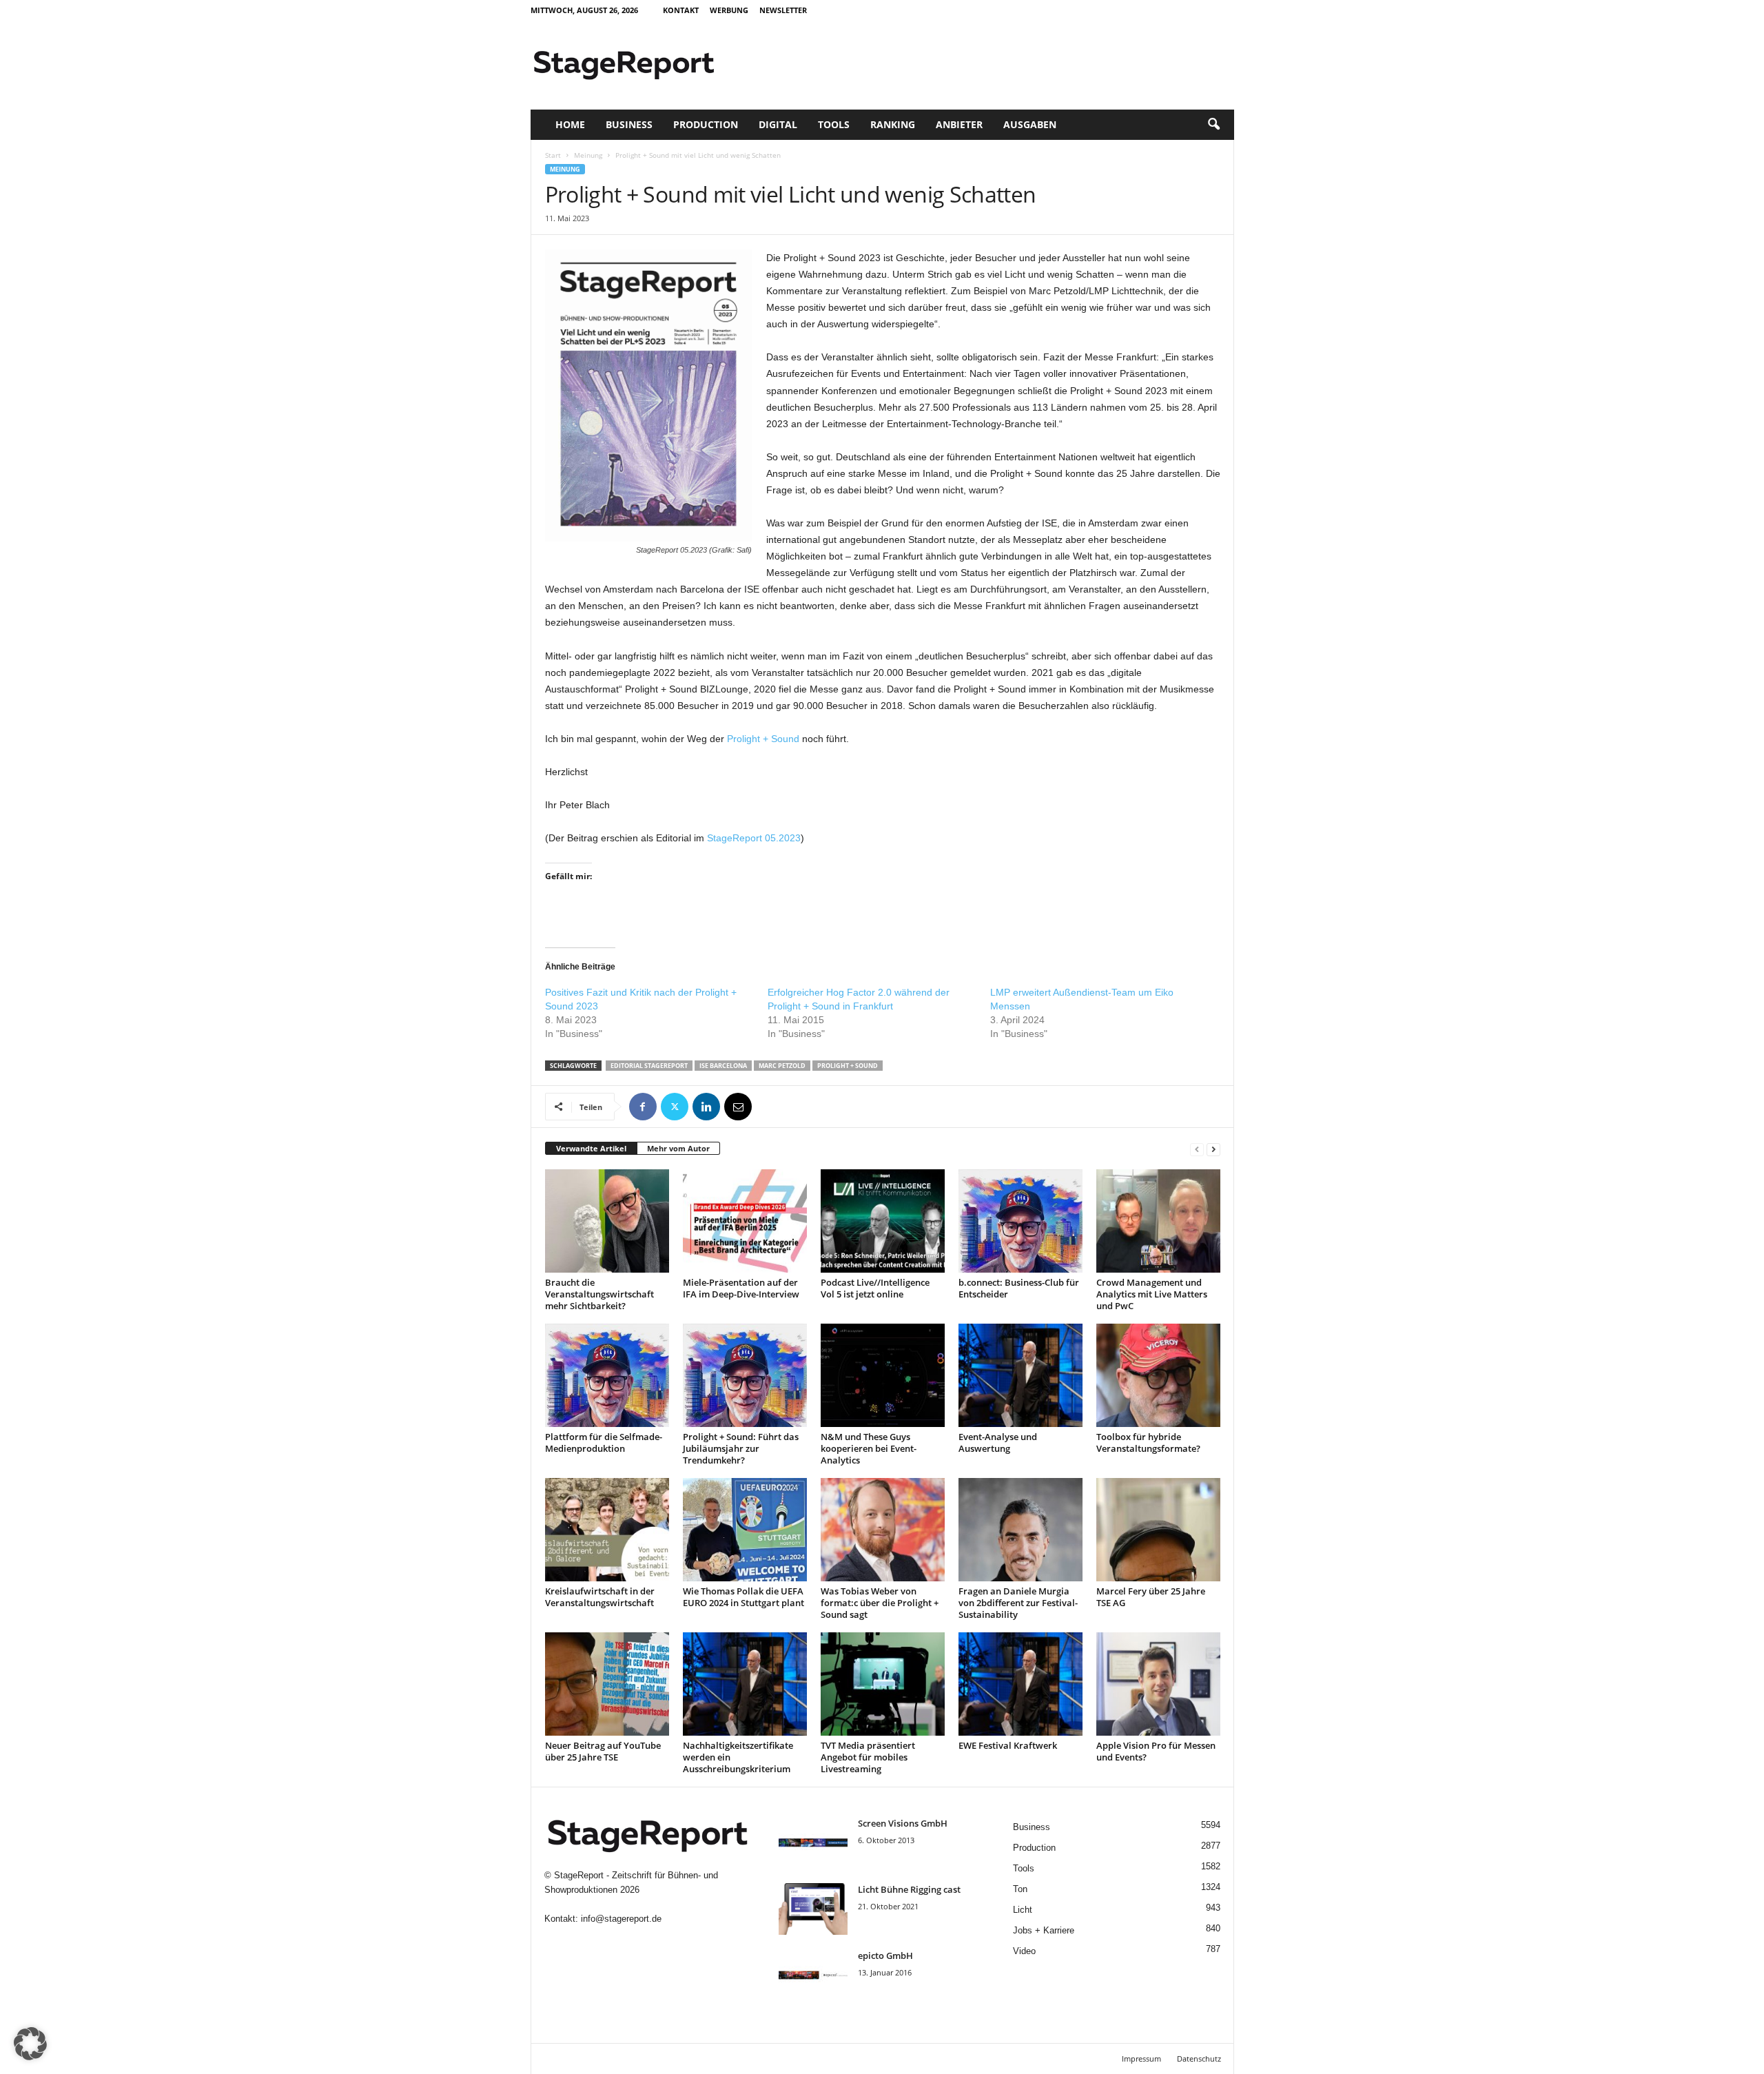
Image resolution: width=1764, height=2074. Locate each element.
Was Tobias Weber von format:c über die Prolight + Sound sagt (880, 1603)
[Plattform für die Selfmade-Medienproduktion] (607, 1375)
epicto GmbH (885, 1955)
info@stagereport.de (621, 1919)
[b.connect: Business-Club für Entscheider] (1021, 1221)
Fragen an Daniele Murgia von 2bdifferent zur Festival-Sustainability (1018, 1603)
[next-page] (1213, 1149)
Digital (778, 124)
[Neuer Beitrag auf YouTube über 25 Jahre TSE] (607, 1684)
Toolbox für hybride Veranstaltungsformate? (1148, 1442)
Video (1024, 1951)
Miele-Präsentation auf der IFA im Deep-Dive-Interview (741, 1288)
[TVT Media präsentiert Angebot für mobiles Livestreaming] (883, 1684)
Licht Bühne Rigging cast (909, 1889)
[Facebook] (643, 1107)
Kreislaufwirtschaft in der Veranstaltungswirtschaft (600, 1597)
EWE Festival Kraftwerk (1008, 1745)
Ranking (893, 124)
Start (553, 155)
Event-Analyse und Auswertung (998, 1442)
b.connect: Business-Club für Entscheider (1019, 1288)
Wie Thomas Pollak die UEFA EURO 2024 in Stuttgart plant (743, 1597)
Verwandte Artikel (591, 1148)
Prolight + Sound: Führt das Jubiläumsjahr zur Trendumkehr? (741, 1448)
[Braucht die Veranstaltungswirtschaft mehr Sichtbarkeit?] (607, 1221)
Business (629, 124)
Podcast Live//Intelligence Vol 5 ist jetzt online (875, 1288)
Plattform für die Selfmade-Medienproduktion (604, 1442)
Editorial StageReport (649, 1066)
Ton (1020, 1889)
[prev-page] (1197, 1149)
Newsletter (783, 10)
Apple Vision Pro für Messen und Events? (1156, 1751)
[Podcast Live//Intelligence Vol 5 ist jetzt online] (883, 1221)
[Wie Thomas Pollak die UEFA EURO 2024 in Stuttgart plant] (745, 1530)
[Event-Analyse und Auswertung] (1021, 1375)
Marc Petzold (782, 1066)
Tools (834, 124)
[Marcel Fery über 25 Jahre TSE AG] (1158, 1530)
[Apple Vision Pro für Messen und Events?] (1158, 1684)
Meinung (588, 155)
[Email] (738, 1107)
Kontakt (681, 10)
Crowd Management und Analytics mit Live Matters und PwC (1152, 1294)
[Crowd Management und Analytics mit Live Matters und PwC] (1158, 1221)
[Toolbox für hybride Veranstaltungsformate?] (1158, 1375)
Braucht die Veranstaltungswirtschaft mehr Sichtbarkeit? (599, 1294)
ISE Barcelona (723, 1066)
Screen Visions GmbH (903, 1823)
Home (570, 124)
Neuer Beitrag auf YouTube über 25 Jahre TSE (603, 1751)
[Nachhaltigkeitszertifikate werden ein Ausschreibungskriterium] (745, 1684)
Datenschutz (1199, 2058)
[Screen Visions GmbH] (813, 1843)
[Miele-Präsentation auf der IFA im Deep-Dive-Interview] (745, 1221)
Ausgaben (1030, 124)
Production (706, 124)
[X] (675, 1107)
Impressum (1141, 2058)
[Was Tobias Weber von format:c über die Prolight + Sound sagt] (883, 1530)
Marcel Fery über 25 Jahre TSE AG (1151, 1597)
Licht (1023, 1910)
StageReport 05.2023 (754, 838)
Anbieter (959, 124)
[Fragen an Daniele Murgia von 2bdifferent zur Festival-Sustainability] (1021, 1530)
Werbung (729, 10)
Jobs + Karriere (1044, 1930)
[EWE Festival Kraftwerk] (1021, 1684)
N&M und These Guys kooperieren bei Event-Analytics (869, 1448)
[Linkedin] (706, 1107)
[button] (1213, 125)
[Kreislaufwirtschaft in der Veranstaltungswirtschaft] (607, 1530)
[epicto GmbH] (813, 1975)
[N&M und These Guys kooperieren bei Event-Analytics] (883, 1375)
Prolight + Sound (763, 739)
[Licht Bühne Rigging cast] (813, 1909)
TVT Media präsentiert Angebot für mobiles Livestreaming (868, 1757)
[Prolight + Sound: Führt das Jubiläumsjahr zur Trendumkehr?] (745, 1375)
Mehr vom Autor (678, 1148)
